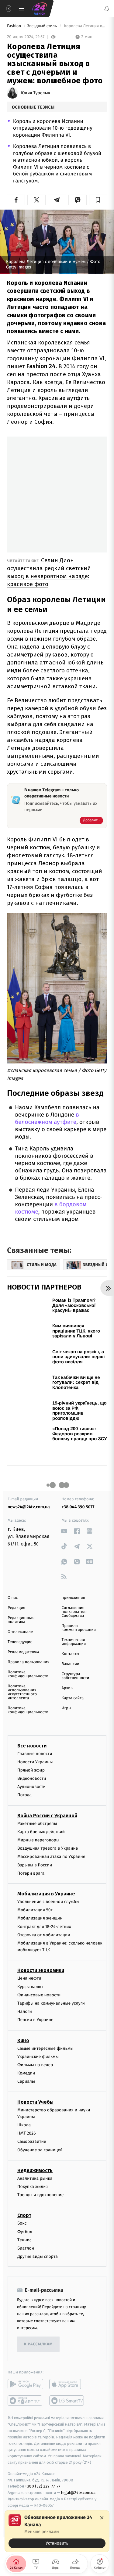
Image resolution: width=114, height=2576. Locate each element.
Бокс (22, 2213)
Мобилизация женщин (40, 1907)
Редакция (16, 1597)
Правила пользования (28, 1651)
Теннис (24, 2229)
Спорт (24, 2205)
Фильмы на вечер (35, 2054)
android (25, 2373)
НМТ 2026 (27, 2123)
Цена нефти (29, 1968)
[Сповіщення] (107, 9)
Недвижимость (35, 2160)
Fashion (14, 26)
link (64, 1520)
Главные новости (35, 1743)
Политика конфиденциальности (28, 1664)
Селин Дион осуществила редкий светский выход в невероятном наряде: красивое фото (49, 561)
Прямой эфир (31, 1759)
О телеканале (20, 1621)
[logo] (40, 9)
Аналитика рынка (35, 2168)
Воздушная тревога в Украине (48, 1838)
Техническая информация (74, 1631)
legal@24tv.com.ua (78, 2482)
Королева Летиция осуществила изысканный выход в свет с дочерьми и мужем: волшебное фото (85, 26)
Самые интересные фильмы (45, 2038)
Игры (67, 1698)
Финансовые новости (39, 1984)
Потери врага (31, 1863)
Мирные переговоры (38, 1829)
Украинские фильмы (38, 2046)
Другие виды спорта (38, 2246)
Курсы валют (30, 1976)
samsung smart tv (67, 2390)
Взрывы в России (35, 1854)
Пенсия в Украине (35, 2009)
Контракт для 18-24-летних (44, 1916)
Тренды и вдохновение (40, 2184)
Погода (24, 1784)
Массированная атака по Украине (51, 1846)
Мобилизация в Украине (46, 1883)
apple (67, 2373)
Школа (24, 2114)
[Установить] (57, 2531)
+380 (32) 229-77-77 (43, 2475)
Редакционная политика (21, 1609)
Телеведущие (20, 1631)
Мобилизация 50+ (35, 1899)
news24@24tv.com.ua (29, 1496)
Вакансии (71, 1653)
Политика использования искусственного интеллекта (22, 1682)
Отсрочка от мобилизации (44, 1924)
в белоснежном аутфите (47, 1108)
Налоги (25, 2001)
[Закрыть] (102, 2518)
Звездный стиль (42, 26)
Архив (67, 1677)
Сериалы (26, 2071)
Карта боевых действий (41, 1821)
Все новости (32, 1735)
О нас (13, 1587)
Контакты (71, 1643)
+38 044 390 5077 (78, 1496)
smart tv (25, 2390)
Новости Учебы (35, 2091)
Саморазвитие (32, 2131)
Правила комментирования (79, 1617)
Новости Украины (35, 1751)
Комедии (26, 2062)
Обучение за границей (40, 2139)
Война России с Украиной (47, 1805)
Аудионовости (31, 1776)
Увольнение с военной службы (48, 1891)
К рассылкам (38, 2334)
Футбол (25, 2221)
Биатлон (26, 2238)
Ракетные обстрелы (37, 1813)
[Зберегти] (98, 200)
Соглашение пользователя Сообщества (75, 1601)
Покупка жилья (33, 2176)
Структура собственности (76, 1665)
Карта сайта (73, 1687)
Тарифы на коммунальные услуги (51, 1993)
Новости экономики (41, 1960)
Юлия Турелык (36, 93)
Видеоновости (32, 1768)
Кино (23, 2030)
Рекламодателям (23, 1641)
